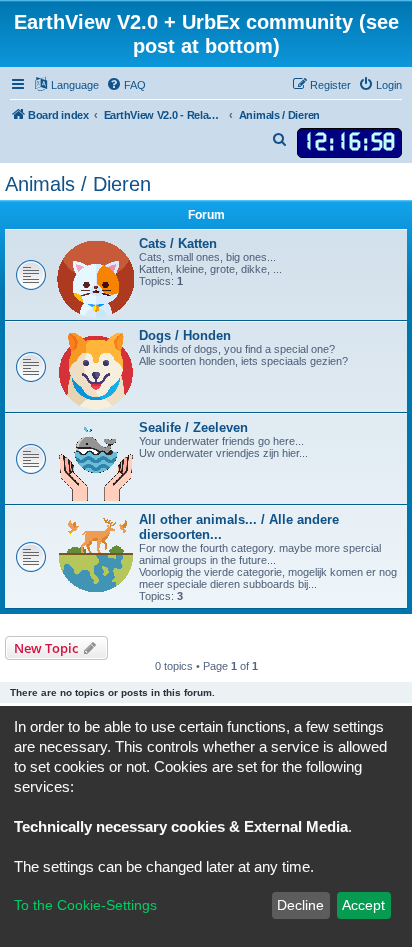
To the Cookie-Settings (85, 905)
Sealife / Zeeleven (193, 427)
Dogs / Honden (185, 335)
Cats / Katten (178, 243)
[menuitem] (126, 85)
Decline (300, 905)
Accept (363, 905)
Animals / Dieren (78, 184)
